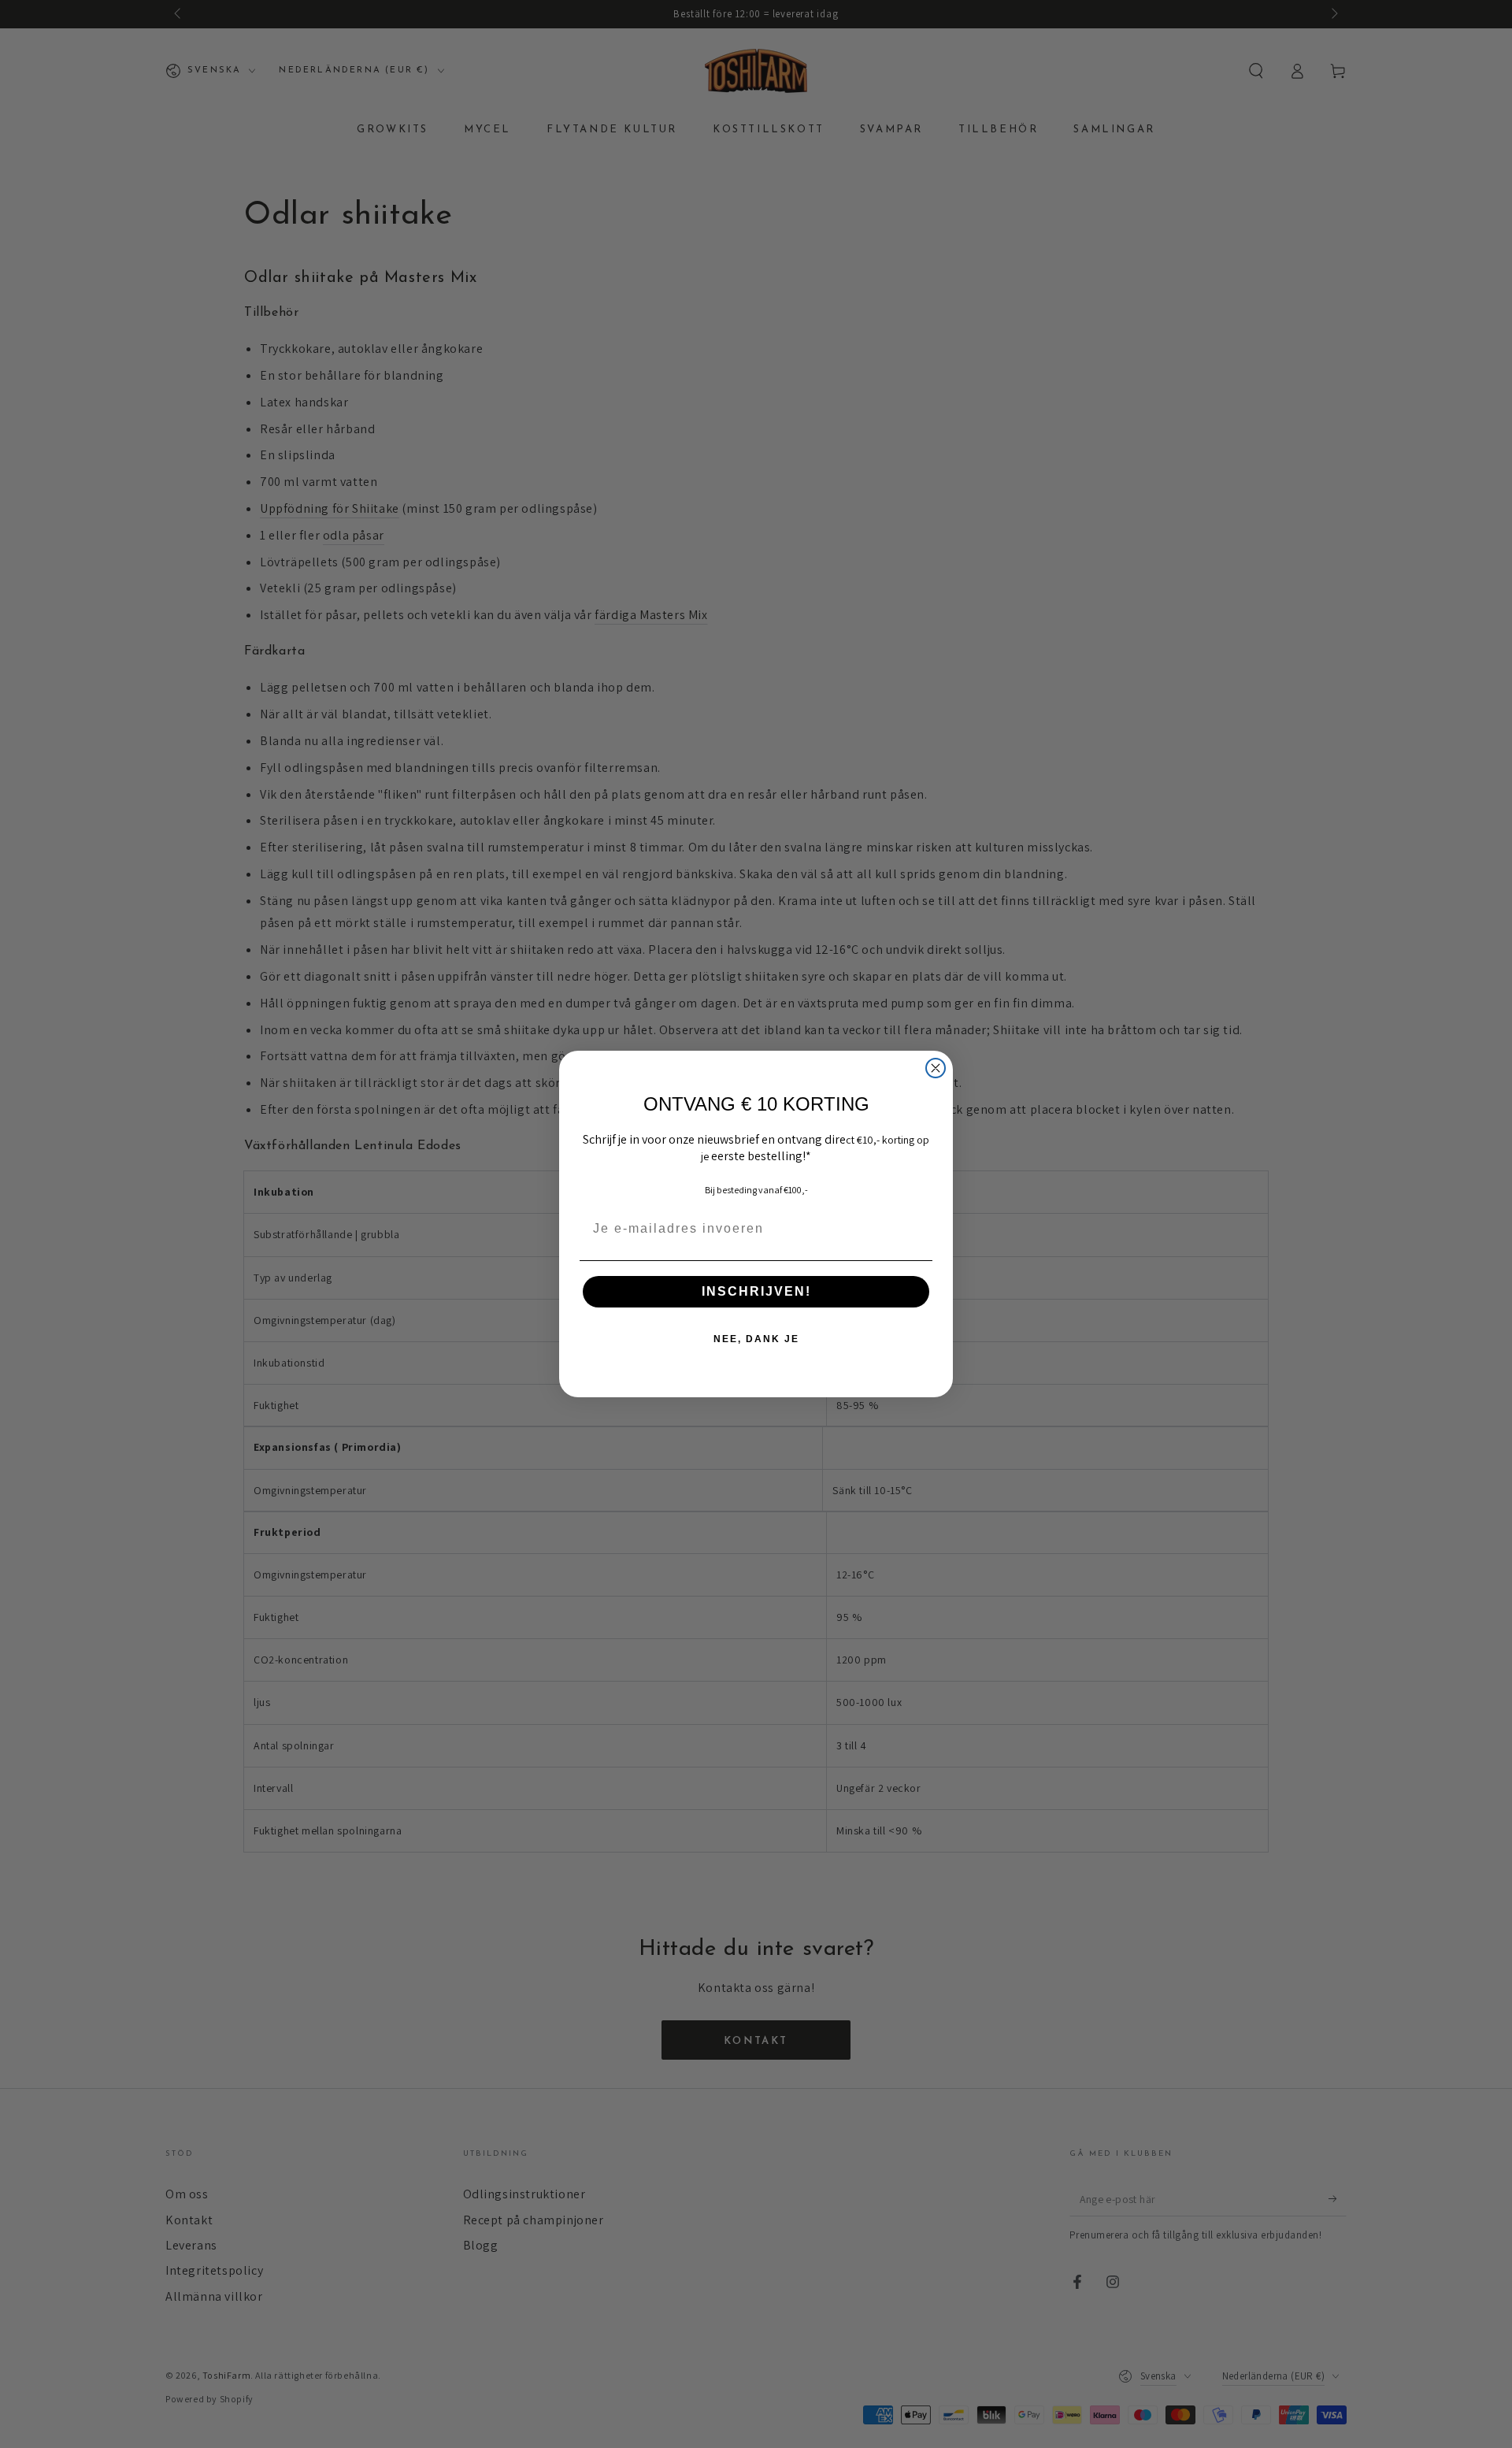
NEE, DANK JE (756, 1339)
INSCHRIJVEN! (756, 1291)
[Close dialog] (936, 1068)
